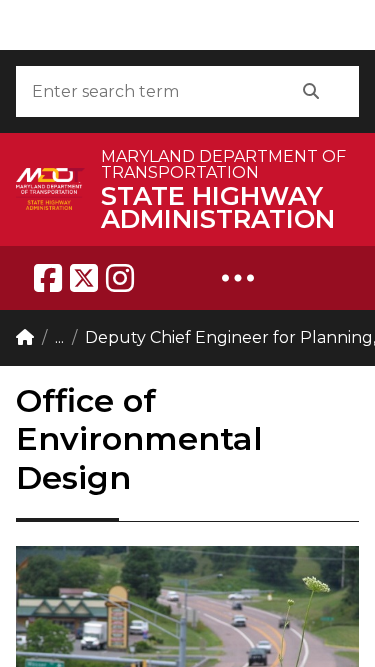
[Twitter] (84, 278)
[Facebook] (48, 278)
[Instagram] (120, 278)
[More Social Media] (238, 278)
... (59, 337)
